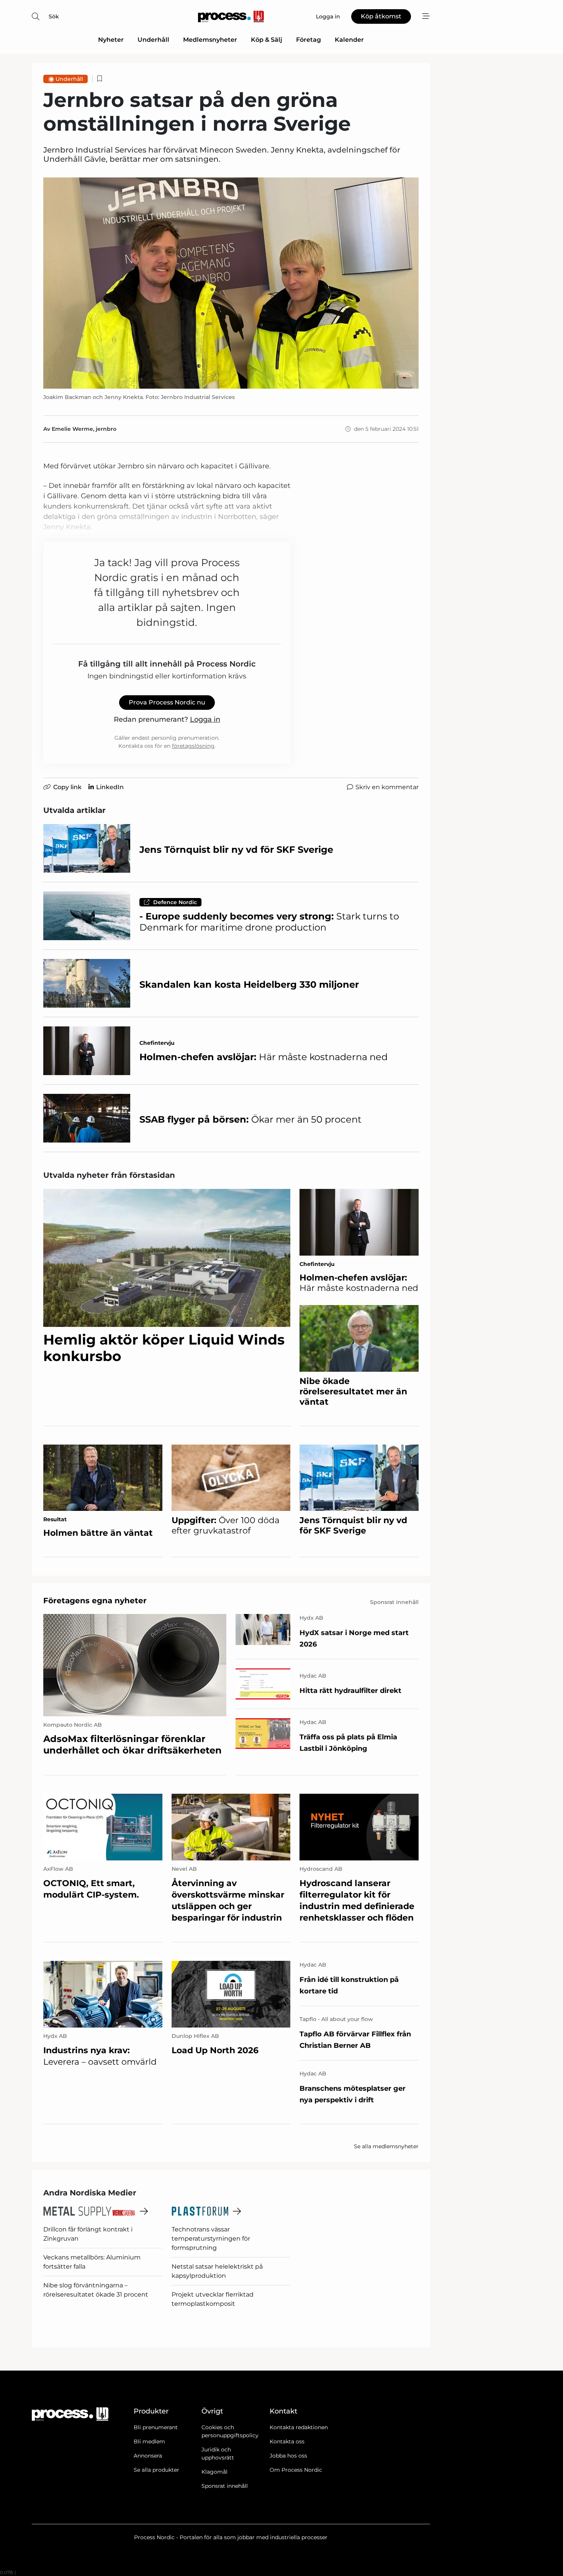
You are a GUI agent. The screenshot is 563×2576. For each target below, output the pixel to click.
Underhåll (153, 40)
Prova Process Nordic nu (167, 702)
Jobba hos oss (288, 2456)
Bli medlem (149, 2441)
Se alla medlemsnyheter (386, 2146)
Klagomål (214, 2472)
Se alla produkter (156, 2470)
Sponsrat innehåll (225, 2486)
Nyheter (111, 40)
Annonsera (148, 2456)
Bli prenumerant (156, 2427)
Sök (54, 16)
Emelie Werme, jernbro (84, 429)
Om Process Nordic (296, 2470)
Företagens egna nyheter (95, 1601)
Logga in (205, 719)
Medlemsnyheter (210, 40)
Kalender (349, 40)
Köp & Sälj (267, 40)
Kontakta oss (287, 2441)
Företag (309, 40)
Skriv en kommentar (387, 787)
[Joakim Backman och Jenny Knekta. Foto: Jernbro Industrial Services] (231, 283)
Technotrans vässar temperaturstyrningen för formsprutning (211, 2239)
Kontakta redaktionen (299, 2427)
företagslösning (193, 746)
